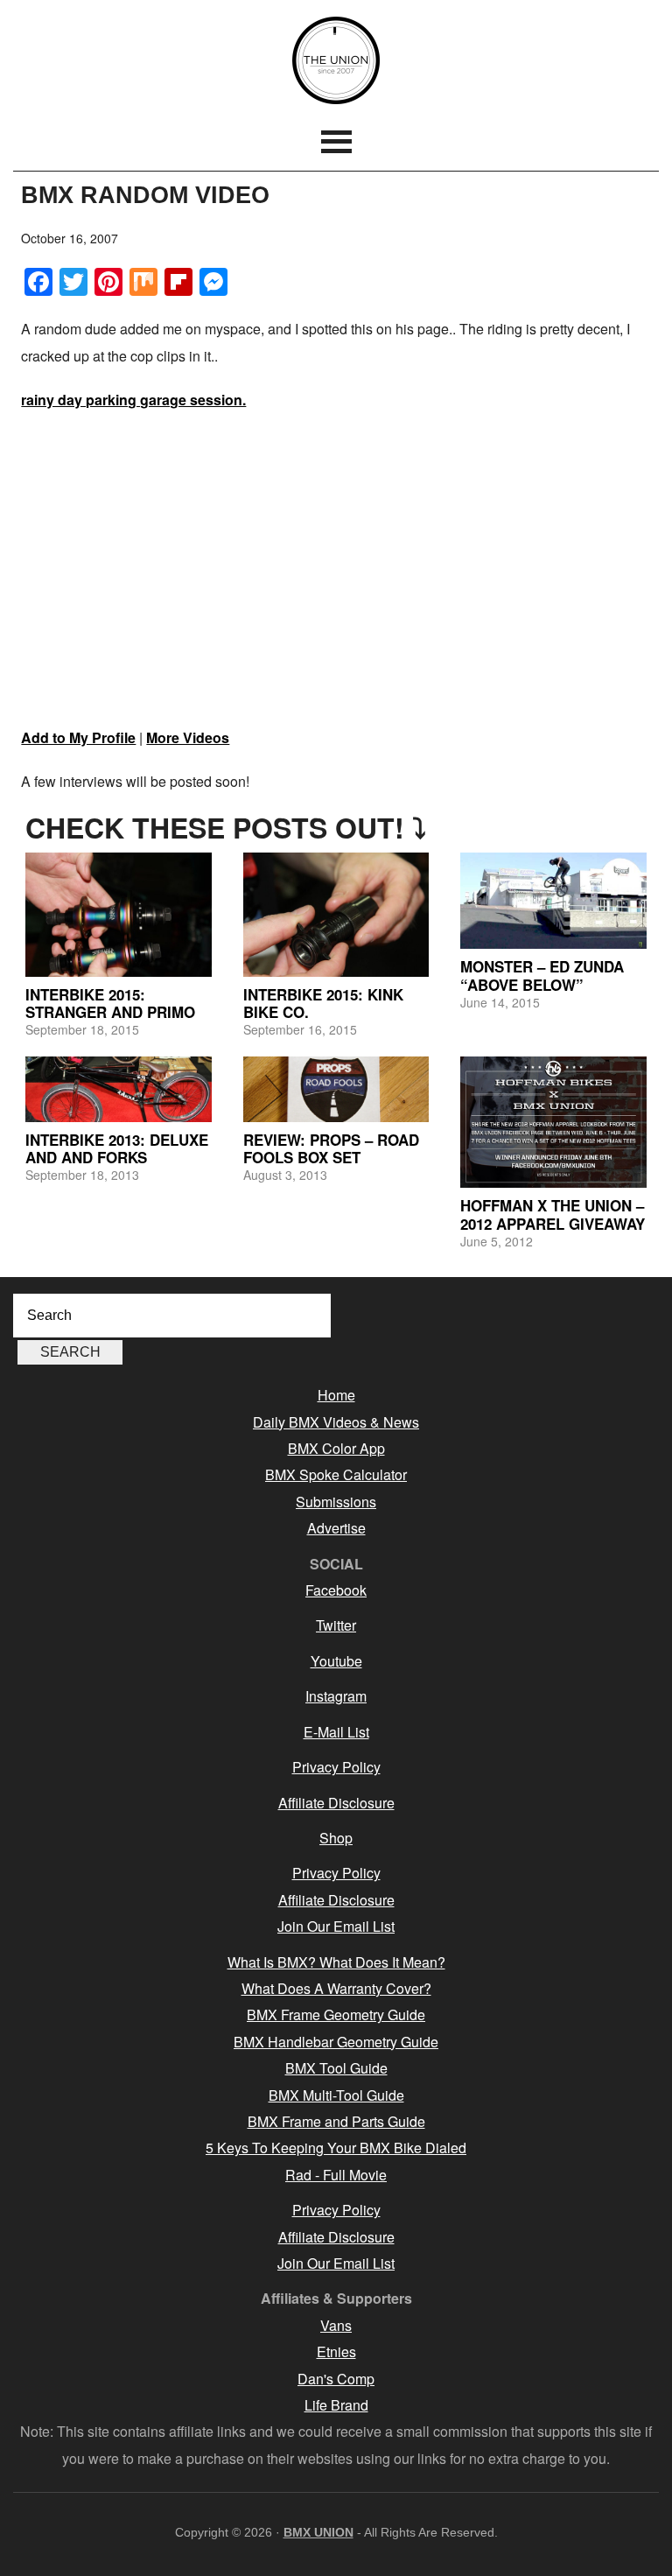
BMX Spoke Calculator (336, 1474)
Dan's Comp (336, 2379)
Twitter (336, 1625)
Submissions (336, 1502)
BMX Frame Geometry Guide (336, 2014)
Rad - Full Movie (336, 2175)
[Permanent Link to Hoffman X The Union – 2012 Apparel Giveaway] (553, 1122)
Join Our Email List (336, 1926)
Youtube (336, 1661)
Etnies (336, 2351)
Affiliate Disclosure (336, 1803)
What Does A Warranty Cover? (336, 1988)
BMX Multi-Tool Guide (336, 2095)
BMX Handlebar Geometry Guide (336, 2042)
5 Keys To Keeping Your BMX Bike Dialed (336, 2148)
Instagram (336, 1696)
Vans (336, 2325)
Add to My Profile (78, 737)
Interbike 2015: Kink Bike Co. (323, 1003)
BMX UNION (336, 60)
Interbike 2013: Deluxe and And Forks (117, 1148)
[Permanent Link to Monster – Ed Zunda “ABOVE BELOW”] (553, 901)
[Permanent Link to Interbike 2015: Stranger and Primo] (119, 915)
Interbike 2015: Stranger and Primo (110, 1003)
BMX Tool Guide (336, 2068)
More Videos (188, 737)
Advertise (336, 1528)
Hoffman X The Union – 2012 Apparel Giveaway (553, 1214)
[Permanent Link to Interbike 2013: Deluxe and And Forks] (119, 1089)
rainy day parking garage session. (133, 400)
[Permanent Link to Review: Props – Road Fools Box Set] (336, 1089)
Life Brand (336, 2405)
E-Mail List (336, 1732)
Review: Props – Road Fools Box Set (331, 1148)
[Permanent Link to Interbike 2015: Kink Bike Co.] (336, 915)
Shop (336, 1838)
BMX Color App (336, 1448)
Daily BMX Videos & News (336, 1422)
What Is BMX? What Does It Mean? (336, 1962)
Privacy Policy (336, 1767)
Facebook (336, 1590)
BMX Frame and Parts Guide (336, 2121)
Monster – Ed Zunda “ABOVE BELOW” (542, 975)
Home (336, 1395)
